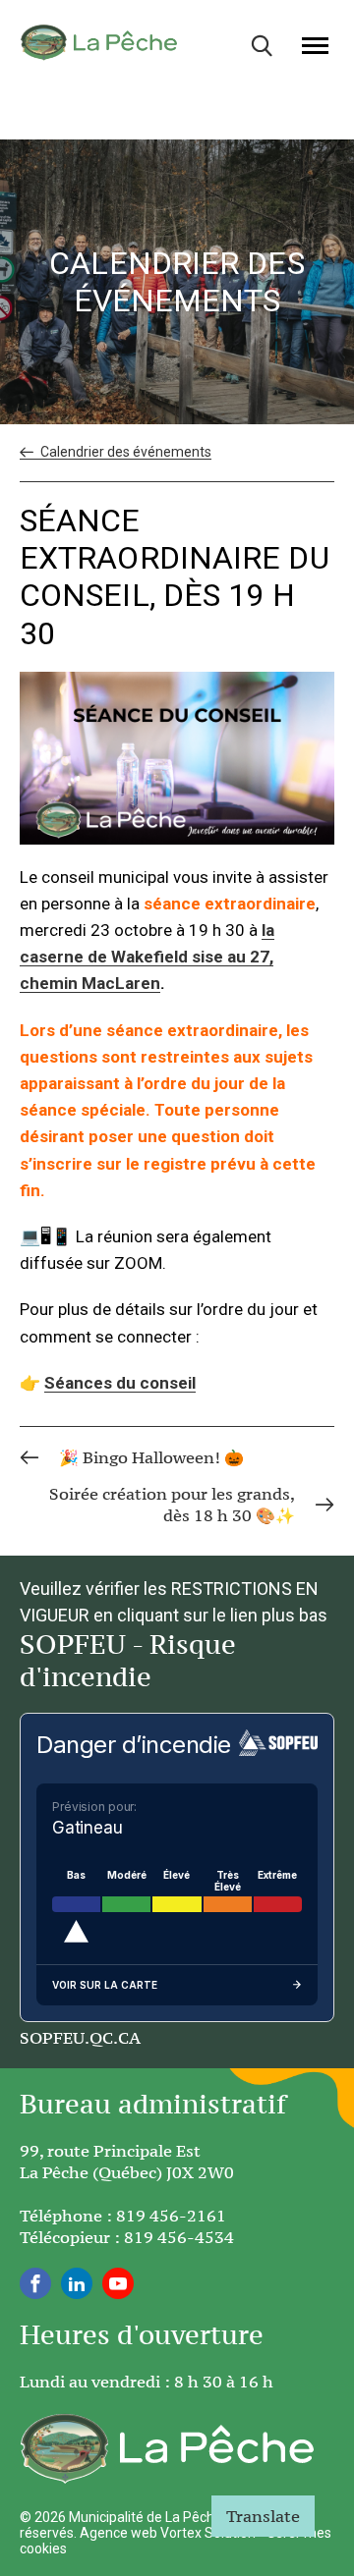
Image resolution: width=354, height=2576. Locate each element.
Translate (263, 2516)
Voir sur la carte (105, 1985)
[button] (315, 45)
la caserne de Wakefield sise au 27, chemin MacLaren (147, 957)
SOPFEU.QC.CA (80, 2038)
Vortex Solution (208, 2533)
